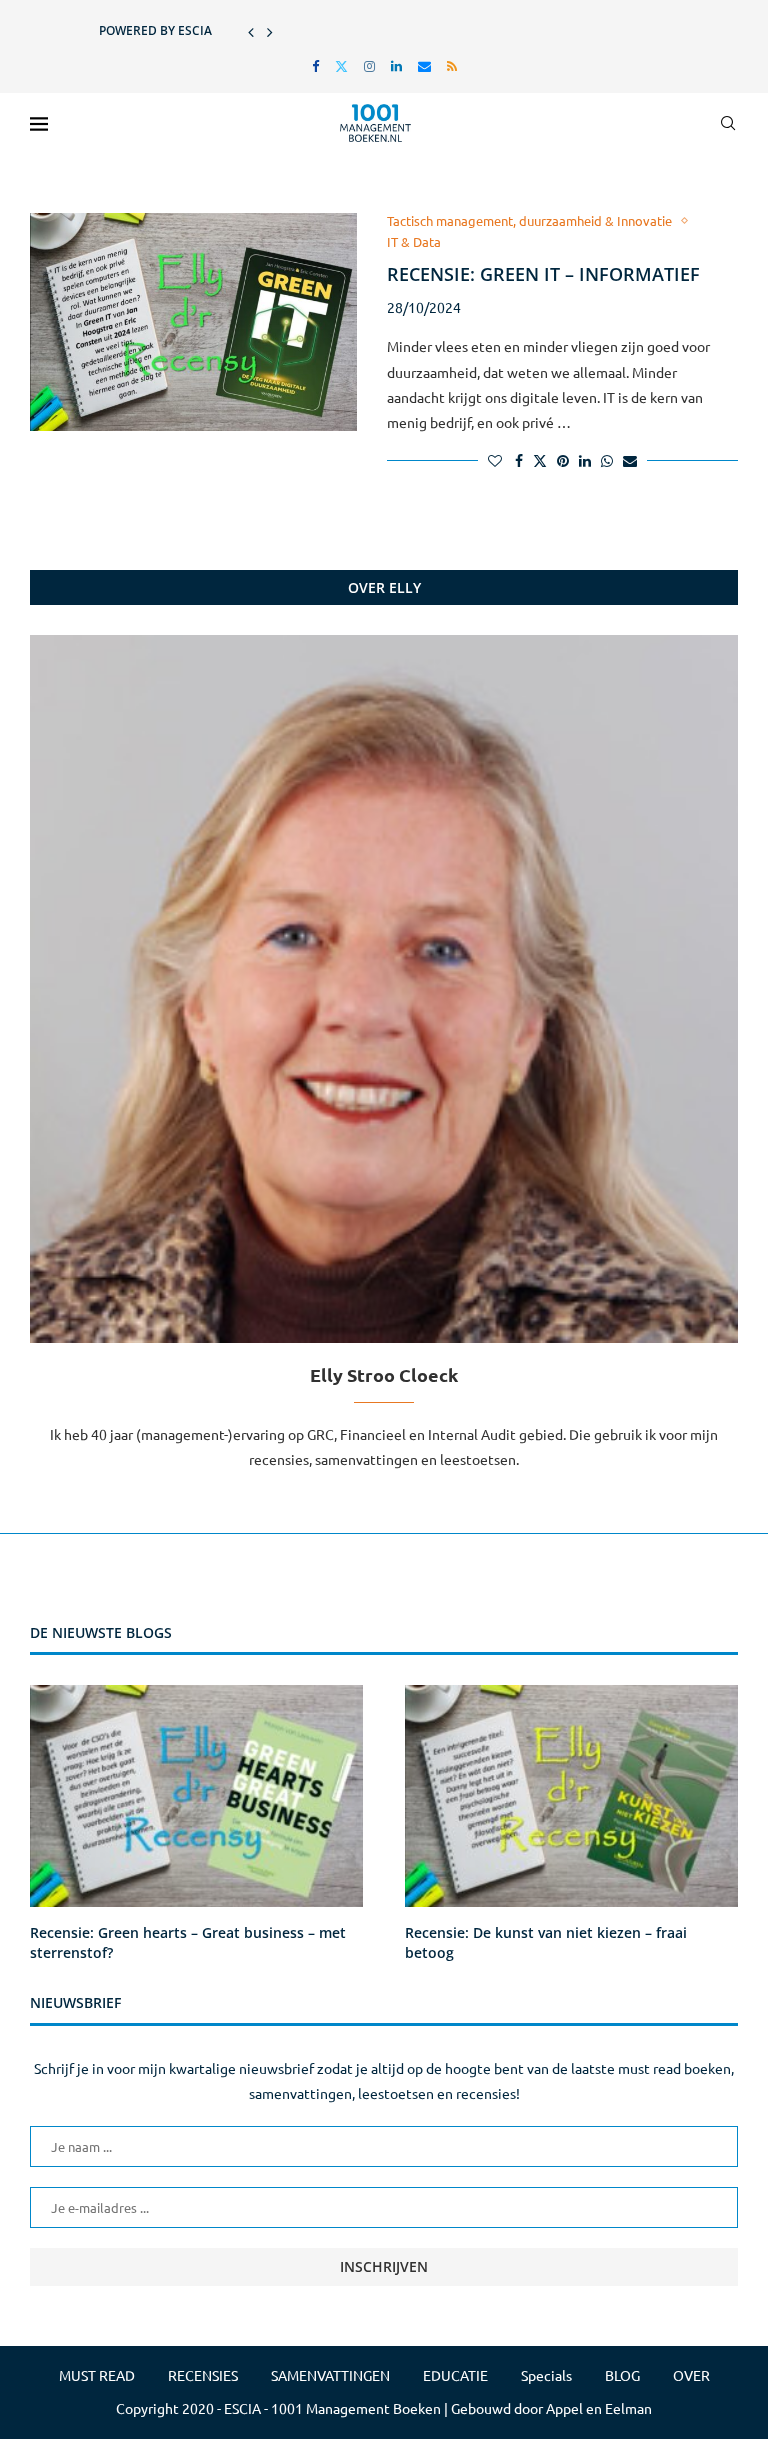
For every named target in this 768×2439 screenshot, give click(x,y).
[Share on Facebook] (519, 460)
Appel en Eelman (599, 2408)
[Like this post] (495, 460)
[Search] (728, 123)
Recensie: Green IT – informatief (543, 274)
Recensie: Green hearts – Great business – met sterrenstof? (188, 1942)
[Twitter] (341, 65)
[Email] (424, 65)
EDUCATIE (455, 2375)
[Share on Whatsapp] (607, 460)
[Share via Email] (630, 460)
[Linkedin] (396, 65)
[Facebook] (315, 65)
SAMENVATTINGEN (330, 2375)
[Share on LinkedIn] (585, 460)
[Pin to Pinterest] (563, 460)
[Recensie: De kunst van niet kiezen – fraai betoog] (571, 1796)
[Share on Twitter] (540, 460)
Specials (546, 2375)
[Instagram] (369, 65)
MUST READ (97, 2375)
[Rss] (452, 65)
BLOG (622, 2375)
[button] (251, 31)
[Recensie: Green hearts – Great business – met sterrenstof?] (196, 1796)
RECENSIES (203, 2375)
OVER (691, 2375)
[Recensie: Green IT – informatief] (193, 322)
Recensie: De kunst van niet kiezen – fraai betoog (546, 1942)
